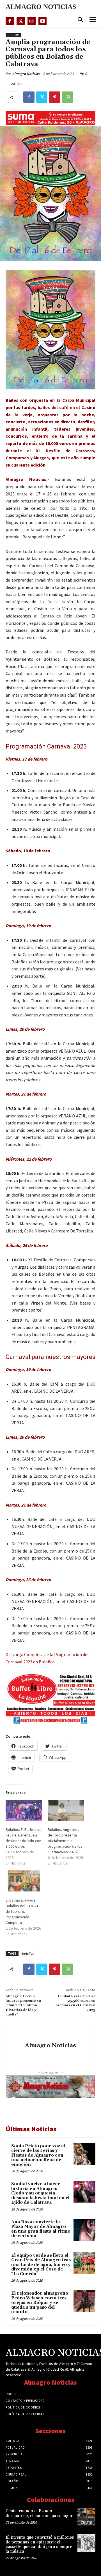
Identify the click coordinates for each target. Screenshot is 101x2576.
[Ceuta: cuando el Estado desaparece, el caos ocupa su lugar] (86, 2517)
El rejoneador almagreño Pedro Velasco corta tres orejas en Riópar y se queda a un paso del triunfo (40, 2303)
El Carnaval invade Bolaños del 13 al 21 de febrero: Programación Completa (22, 1911)
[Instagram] (32, 21)
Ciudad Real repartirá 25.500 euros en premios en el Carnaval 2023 (75, 2003)
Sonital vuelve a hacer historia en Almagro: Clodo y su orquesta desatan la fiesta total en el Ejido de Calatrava (40, 2193)
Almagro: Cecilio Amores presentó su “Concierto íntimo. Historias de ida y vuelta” (23, 2006)
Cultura (13, 35)
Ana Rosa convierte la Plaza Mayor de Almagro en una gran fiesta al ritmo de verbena (41, 2229)
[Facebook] (10, 21)
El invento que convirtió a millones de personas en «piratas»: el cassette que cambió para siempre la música (40, 2544)
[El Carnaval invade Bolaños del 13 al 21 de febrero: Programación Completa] (24, 1881)
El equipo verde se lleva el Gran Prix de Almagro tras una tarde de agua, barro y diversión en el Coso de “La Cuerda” (41, 2265)
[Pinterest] (55, 97)
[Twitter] (21, 21)
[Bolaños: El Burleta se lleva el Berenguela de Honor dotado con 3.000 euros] (24, 1810)
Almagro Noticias (26, 74)
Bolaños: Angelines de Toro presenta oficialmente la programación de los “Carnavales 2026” (65, 1841)
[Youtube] (43, 21)
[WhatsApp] (68, 97)
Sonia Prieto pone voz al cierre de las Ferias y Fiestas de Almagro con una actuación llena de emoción (38, 2155)
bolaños (28, 1953)
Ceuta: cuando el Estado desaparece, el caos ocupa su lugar (39, 2513)
